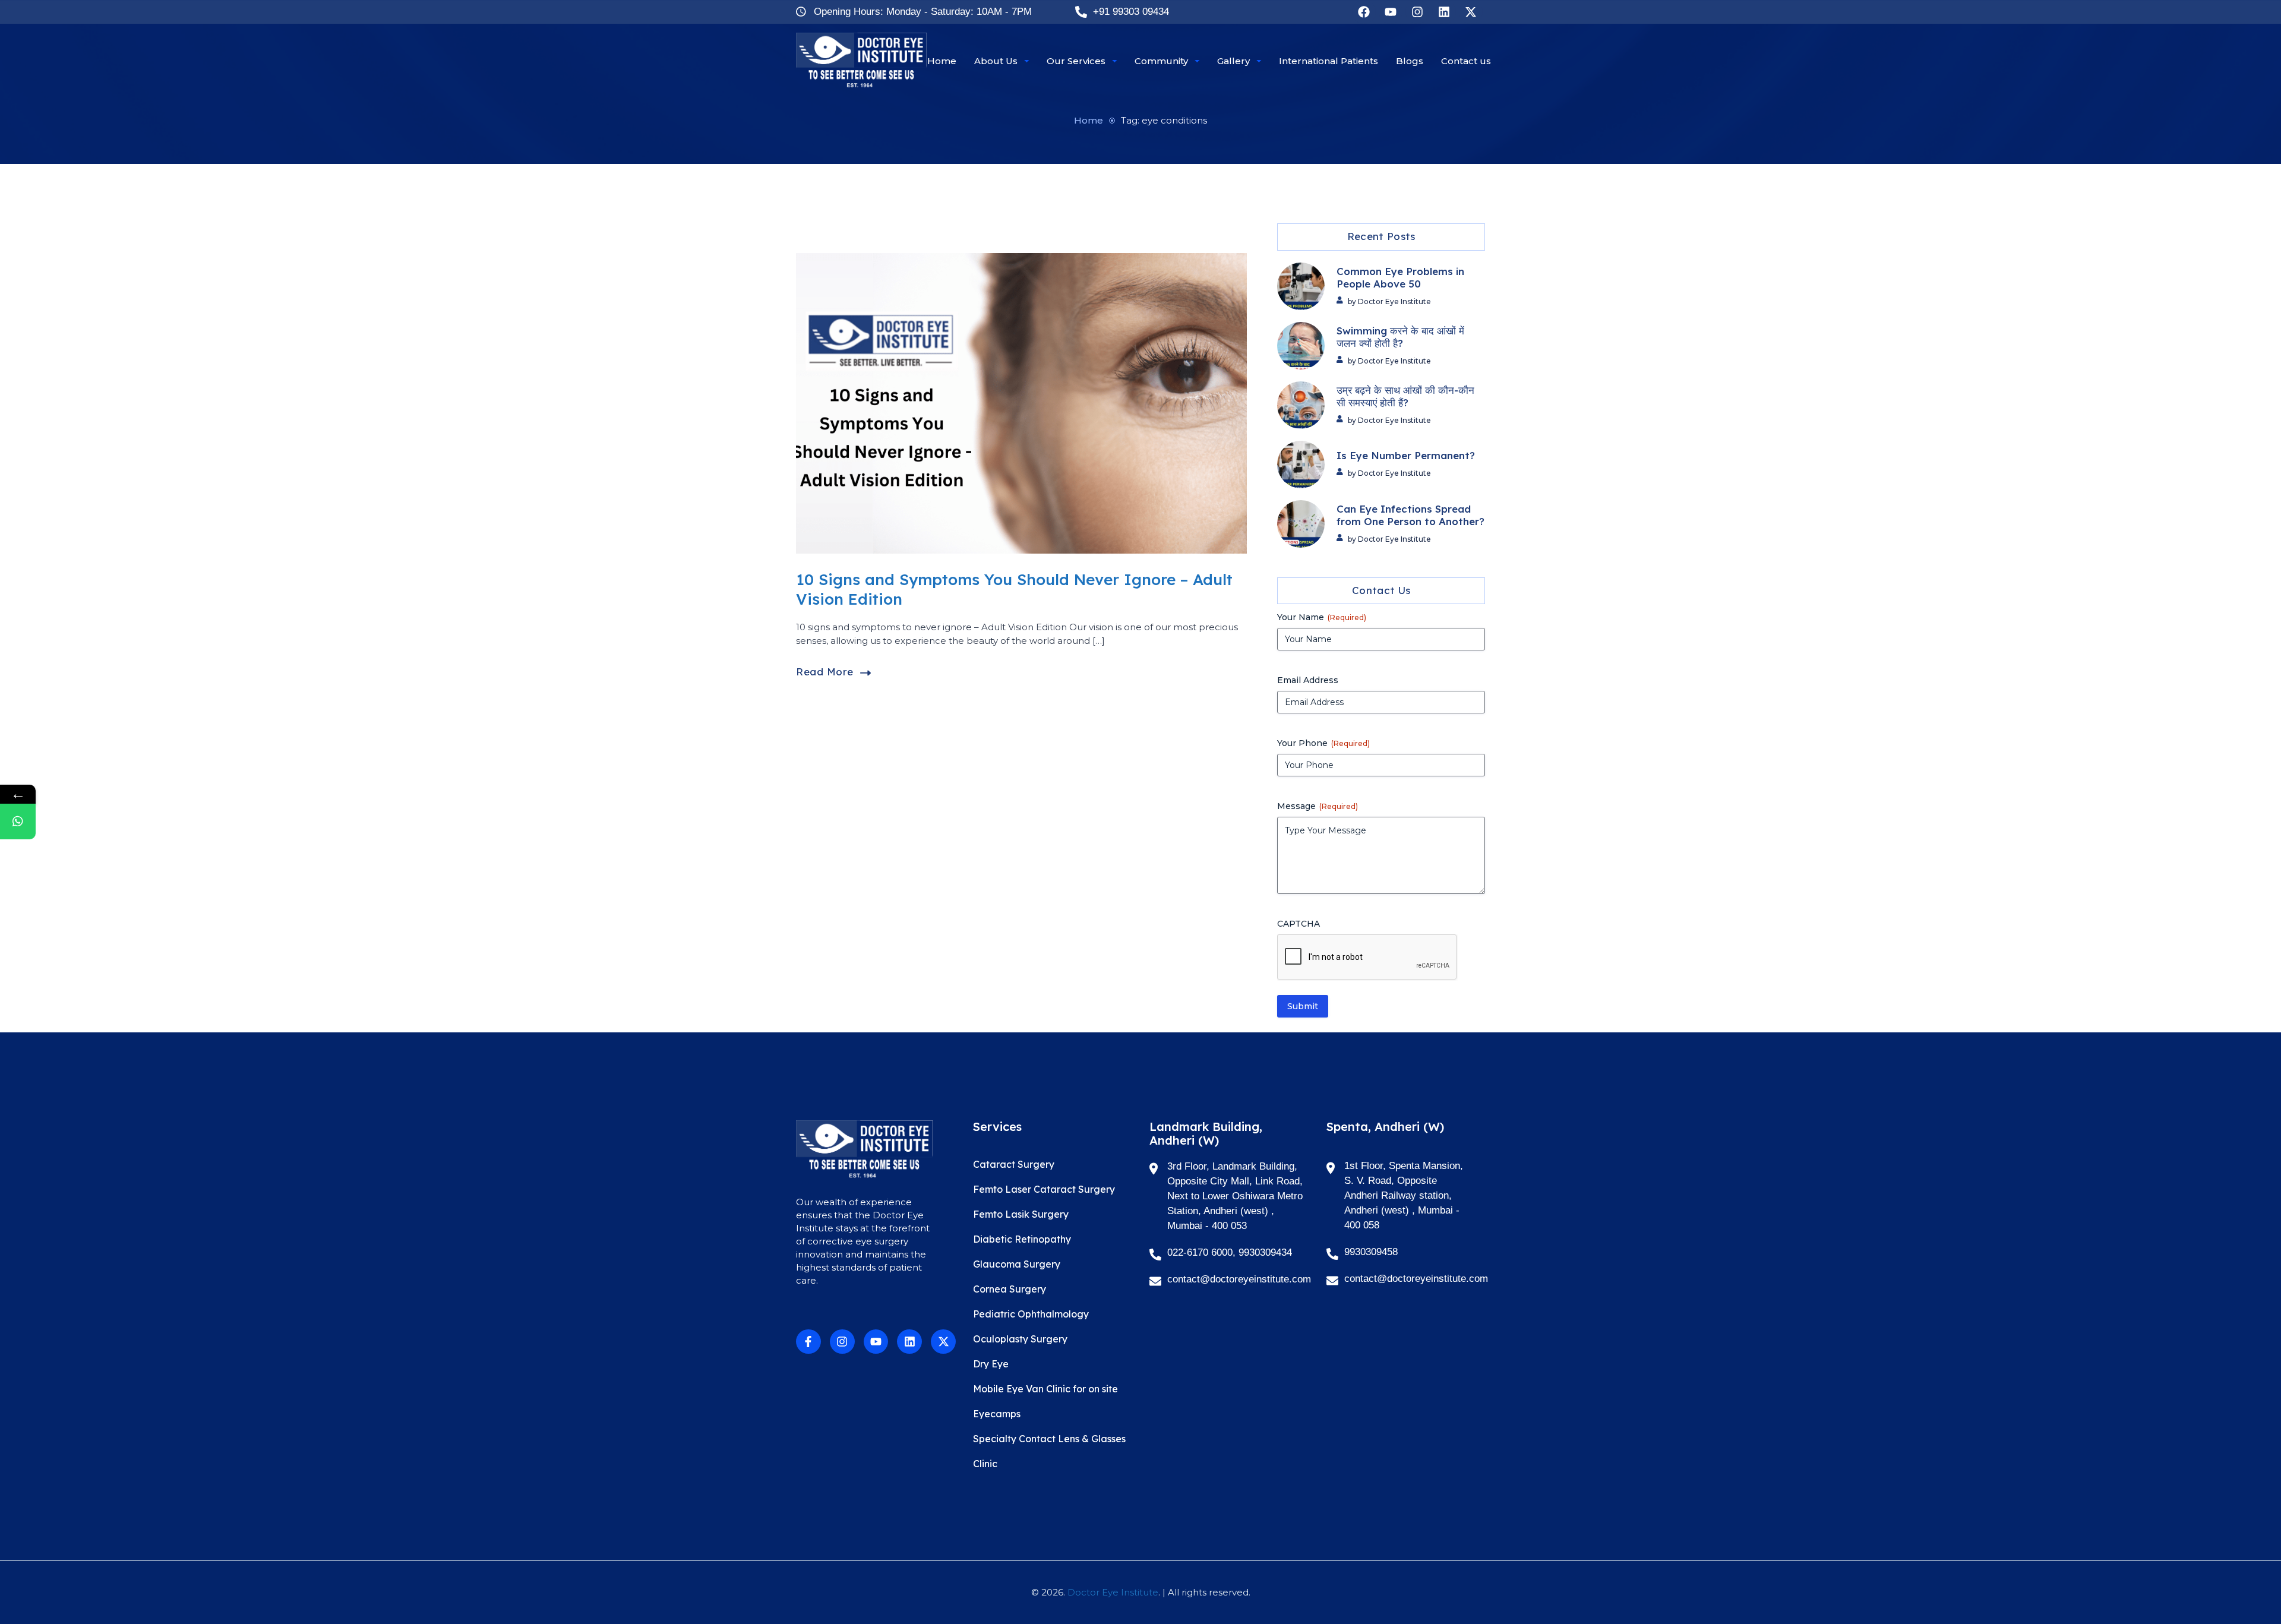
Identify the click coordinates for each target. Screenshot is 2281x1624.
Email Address (1308, 680)
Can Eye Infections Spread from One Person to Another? (1410, 515)
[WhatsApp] (18, 822)
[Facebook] (1364, 12)
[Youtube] (1391, 12)
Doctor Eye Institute (1113, 1592)
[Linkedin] (1444, 12)
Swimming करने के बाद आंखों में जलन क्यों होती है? (1400, 337)
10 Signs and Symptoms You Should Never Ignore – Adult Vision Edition (1014, 589)
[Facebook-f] (808, 1342)
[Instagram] (1417, 12)
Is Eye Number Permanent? (1406, 456)
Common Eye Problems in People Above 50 (1400, 278)
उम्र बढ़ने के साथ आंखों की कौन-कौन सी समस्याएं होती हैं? (1405, 396)
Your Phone (1323, 743)
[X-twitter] (1471, 12)
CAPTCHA (1299, 924)
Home (1089, 120)
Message (1318, 806)
